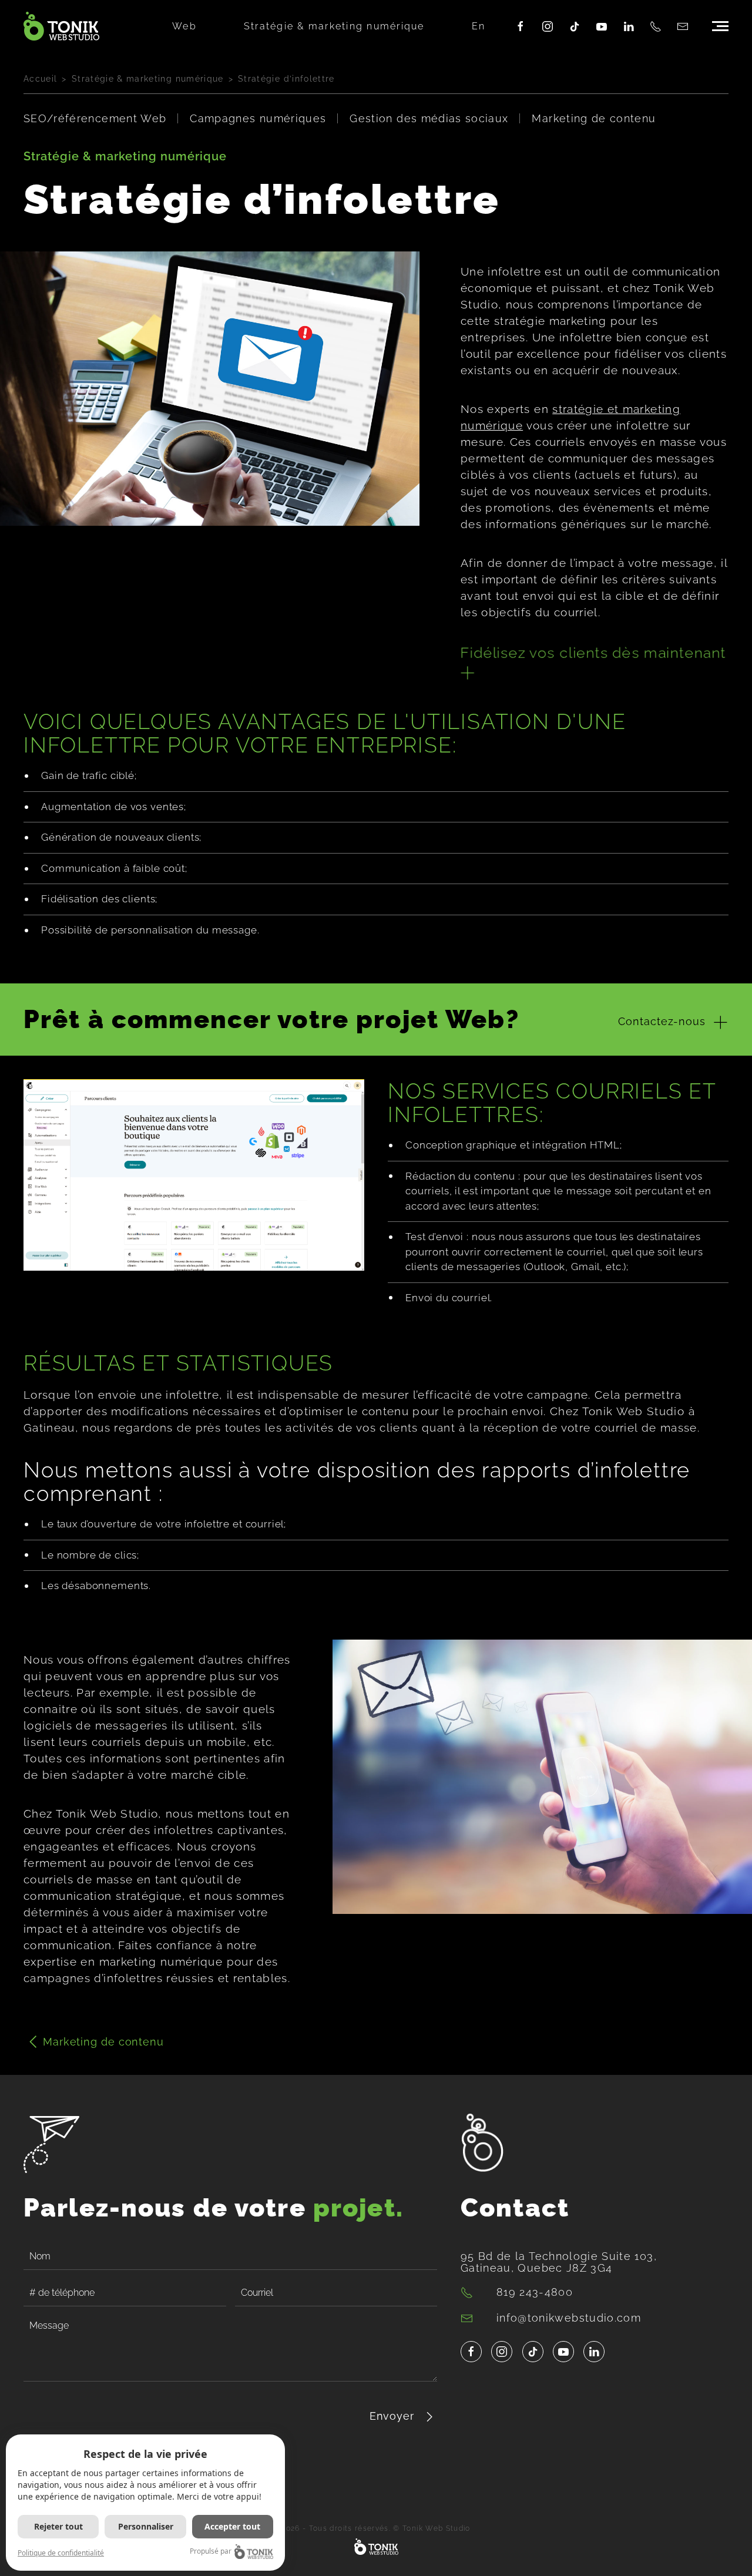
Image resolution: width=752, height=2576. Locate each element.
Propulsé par (211, 2551)
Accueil (40, 79)
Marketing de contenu (594, 118)
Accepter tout (232, 2526)
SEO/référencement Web (95, 118)
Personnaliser (146, 2526)
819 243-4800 (535, 2292)
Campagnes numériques (258, 118)
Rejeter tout (58, 2526)
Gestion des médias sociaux (429, 118)
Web (184, 26)
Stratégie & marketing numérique (334, 26)
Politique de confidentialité (61, 2553)
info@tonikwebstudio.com (569, 2318)
